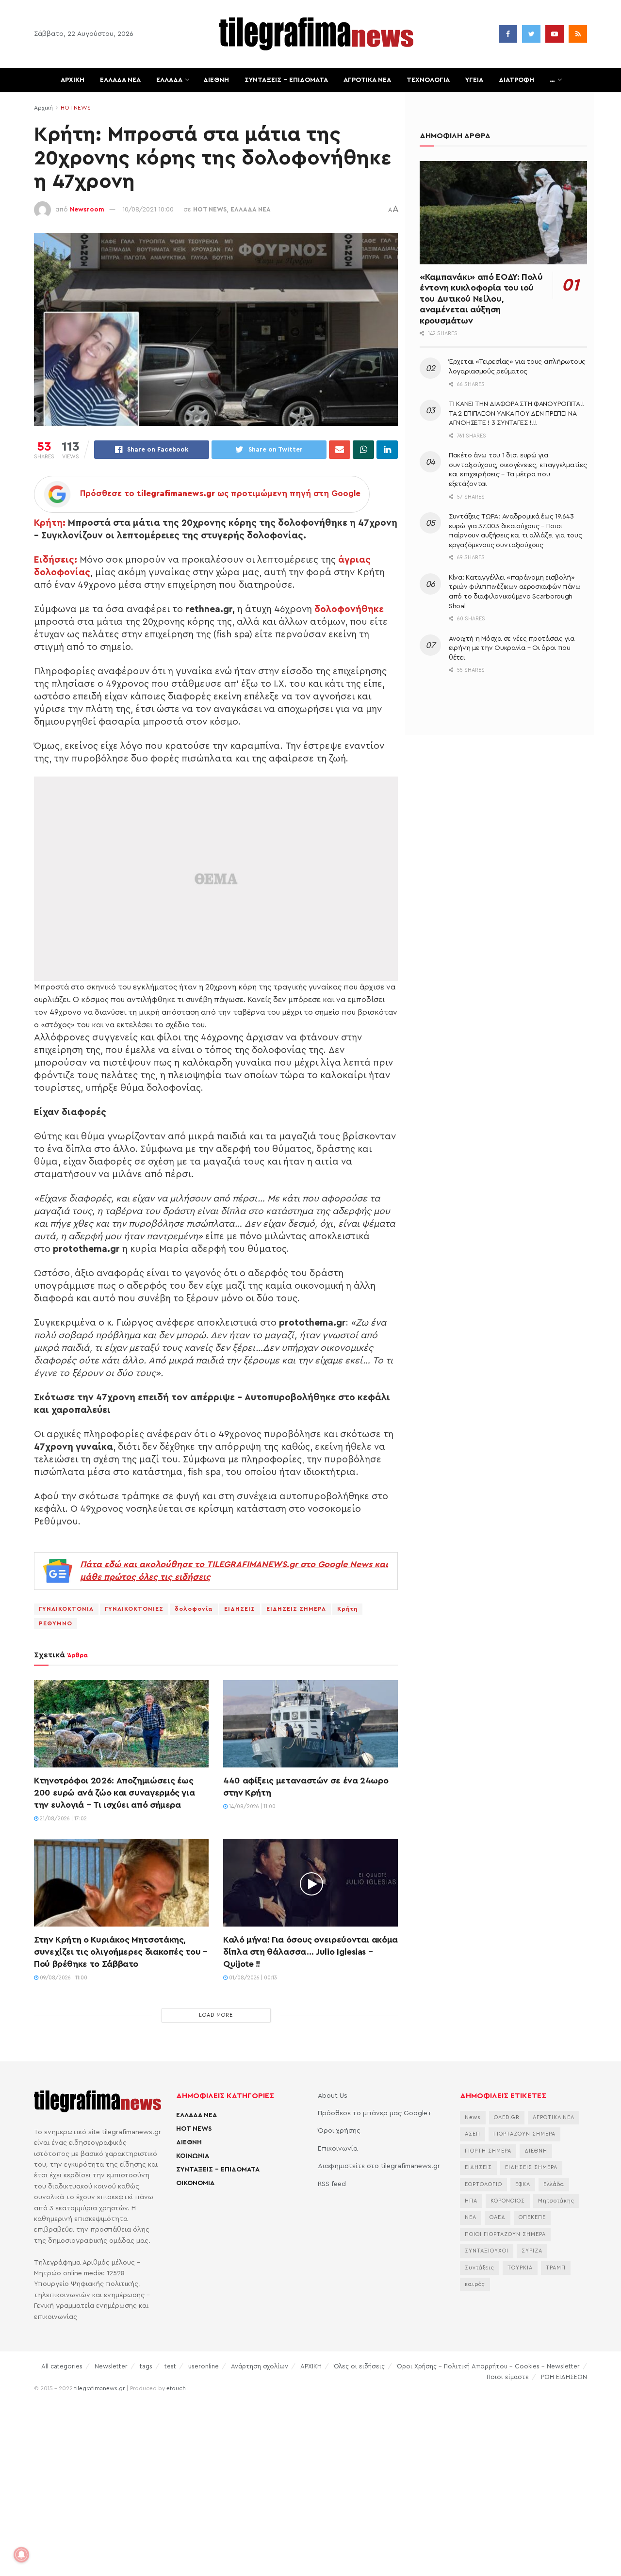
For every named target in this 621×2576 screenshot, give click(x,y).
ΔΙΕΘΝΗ (216, 80)
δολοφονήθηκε (349, 609)
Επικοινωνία (338, 2149)
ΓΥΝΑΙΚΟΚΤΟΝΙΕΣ (134, 1609)
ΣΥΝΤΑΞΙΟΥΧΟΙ (487, 2251)
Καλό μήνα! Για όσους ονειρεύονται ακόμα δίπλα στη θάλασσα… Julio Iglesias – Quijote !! (310, 1952)
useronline (204, 2366)
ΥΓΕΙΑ (474, 80)
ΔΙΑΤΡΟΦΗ (516, 80)
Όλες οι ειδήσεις (359, 2366)
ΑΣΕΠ (473, 2134)
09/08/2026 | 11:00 (63, 1978)
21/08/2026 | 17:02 (63, 1819)
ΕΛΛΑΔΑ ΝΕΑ (120, 80)
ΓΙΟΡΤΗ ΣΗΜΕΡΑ (488, 2151)
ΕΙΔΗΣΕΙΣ (240, 1609)
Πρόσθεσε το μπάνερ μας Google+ (375, 2113)
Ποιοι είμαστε (508, 2377)
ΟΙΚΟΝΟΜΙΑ (195, 2183)
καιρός (475, 2284)
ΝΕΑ (471, 2217)
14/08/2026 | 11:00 (252, 1806)
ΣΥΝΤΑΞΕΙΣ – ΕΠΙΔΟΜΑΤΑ (286, 80)
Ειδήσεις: (56, 560)
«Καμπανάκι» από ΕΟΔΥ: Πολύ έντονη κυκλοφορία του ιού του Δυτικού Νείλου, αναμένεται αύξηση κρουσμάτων (481, 299)
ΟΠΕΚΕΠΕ (532, 2217)
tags (146, 2366)
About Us (333, 2096)
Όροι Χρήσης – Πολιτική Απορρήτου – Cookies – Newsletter (488, 2366)
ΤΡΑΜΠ (556, 2268)
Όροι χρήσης (339, 2131)
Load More (216, 2015)
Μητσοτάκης (556, 2201)
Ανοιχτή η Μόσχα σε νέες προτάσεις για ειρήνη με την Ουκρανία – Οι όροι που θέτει (512, 648)
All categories (62, 2366)
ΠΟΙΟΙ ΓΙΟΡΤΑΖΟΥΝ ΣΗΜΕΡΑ (505, 2234)
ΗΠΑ (471, 2201)
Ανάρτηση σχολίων (260, 2366)
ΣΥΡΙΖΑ (532, 2251)
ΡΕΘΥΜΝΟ (56, 1623)
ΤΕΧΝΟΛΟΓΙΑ (428, 80)
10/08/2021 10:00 (148, 209)
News (473, 2117)
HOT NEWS (76, 108)
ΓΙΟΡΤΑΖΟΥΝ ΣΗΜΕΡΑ (524, 2134)
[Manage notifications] (21, 2555)
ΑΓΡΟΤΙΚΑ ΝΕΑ (367, 80)
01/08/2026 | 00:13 (252, 1978)
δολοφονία (194, 1609)
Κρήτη (347, 1609)
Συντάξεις (480, 2268)
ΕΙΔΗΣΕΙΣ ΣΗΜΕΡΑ (296, 1609)
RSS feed (332, 2184)
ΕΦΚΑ (523, 2184)
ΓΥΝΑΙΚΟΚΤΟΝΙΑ (66, 1609)
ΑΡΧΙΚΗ (73, 80)
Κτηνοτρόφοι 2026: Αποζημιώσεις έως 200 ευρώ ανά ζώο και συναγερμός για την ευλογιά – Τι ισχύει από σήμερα (114, 1793)
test (170, 2366)
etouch (176, 2388)
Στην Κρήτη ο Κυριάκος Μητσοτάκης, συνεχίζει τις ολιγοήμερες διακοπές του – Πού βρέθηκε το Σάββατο (121, 1952)
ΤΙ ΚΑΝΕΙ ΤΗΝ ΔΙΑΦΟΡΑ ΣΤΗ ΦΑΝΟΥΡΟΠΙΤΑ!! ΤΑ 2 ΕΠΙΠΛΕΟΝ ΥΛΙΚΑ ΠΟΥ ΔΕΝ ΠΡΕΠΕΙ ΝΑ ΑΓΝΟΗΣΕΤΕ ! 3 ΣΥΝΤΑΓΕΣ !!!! (516, 413)
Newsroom (87, 209)
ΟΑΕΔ (498, 2217)
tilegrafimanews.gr (99, 2388)
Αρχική (43, 108)
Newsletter (111, 2366)
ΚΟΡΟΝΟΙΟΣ (508, 2201)
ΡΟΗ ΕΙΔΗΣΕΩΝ (564, 2377)
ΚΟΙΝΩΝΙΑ (193, 2156)
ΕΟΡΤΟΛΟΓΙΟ (483, 2184)
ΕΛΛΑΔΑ (169, 80)
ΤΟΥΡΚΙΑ (520, 2268)
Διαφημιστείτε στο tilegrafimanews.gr (379, 2166)
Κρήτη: (50, 523)
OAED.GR (507, 2117)
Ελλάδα (554, 2184)
